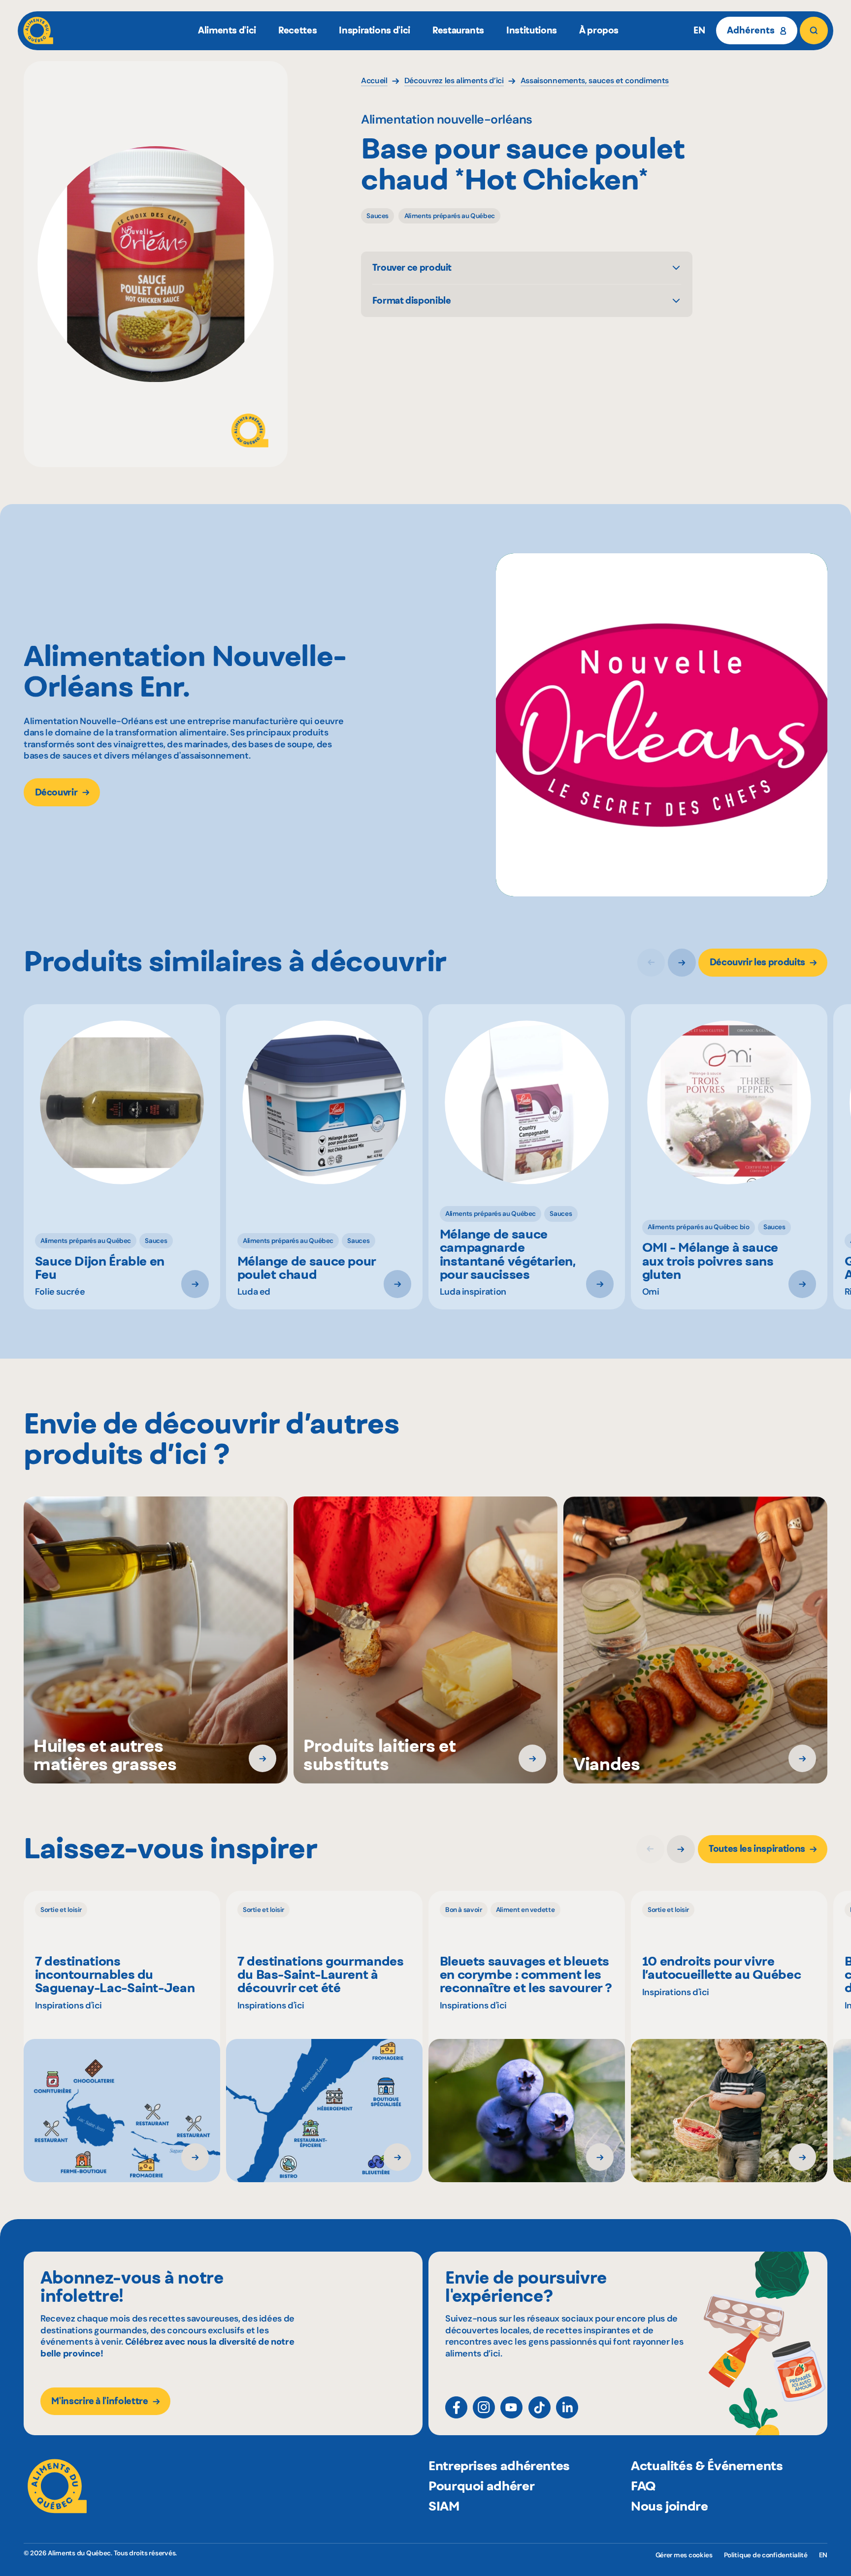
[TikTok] (540, 2407)
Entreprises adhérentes (499, 2465)
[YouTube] (511, 2407)
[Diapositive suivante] (682, 963)
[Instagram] (484, 2407)
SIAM (444, 2506)
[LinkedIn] (567, 2407)
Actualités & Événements (707, 2465)
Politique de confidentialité (766, 2555)
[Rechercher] (814, 31)
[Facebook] (456, 2407)
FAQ (643, 2486)
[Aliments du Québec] (38, 31)
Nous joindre (670, 2506)
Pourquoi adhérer (481, 2486)
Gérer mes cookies (684, 2555)
